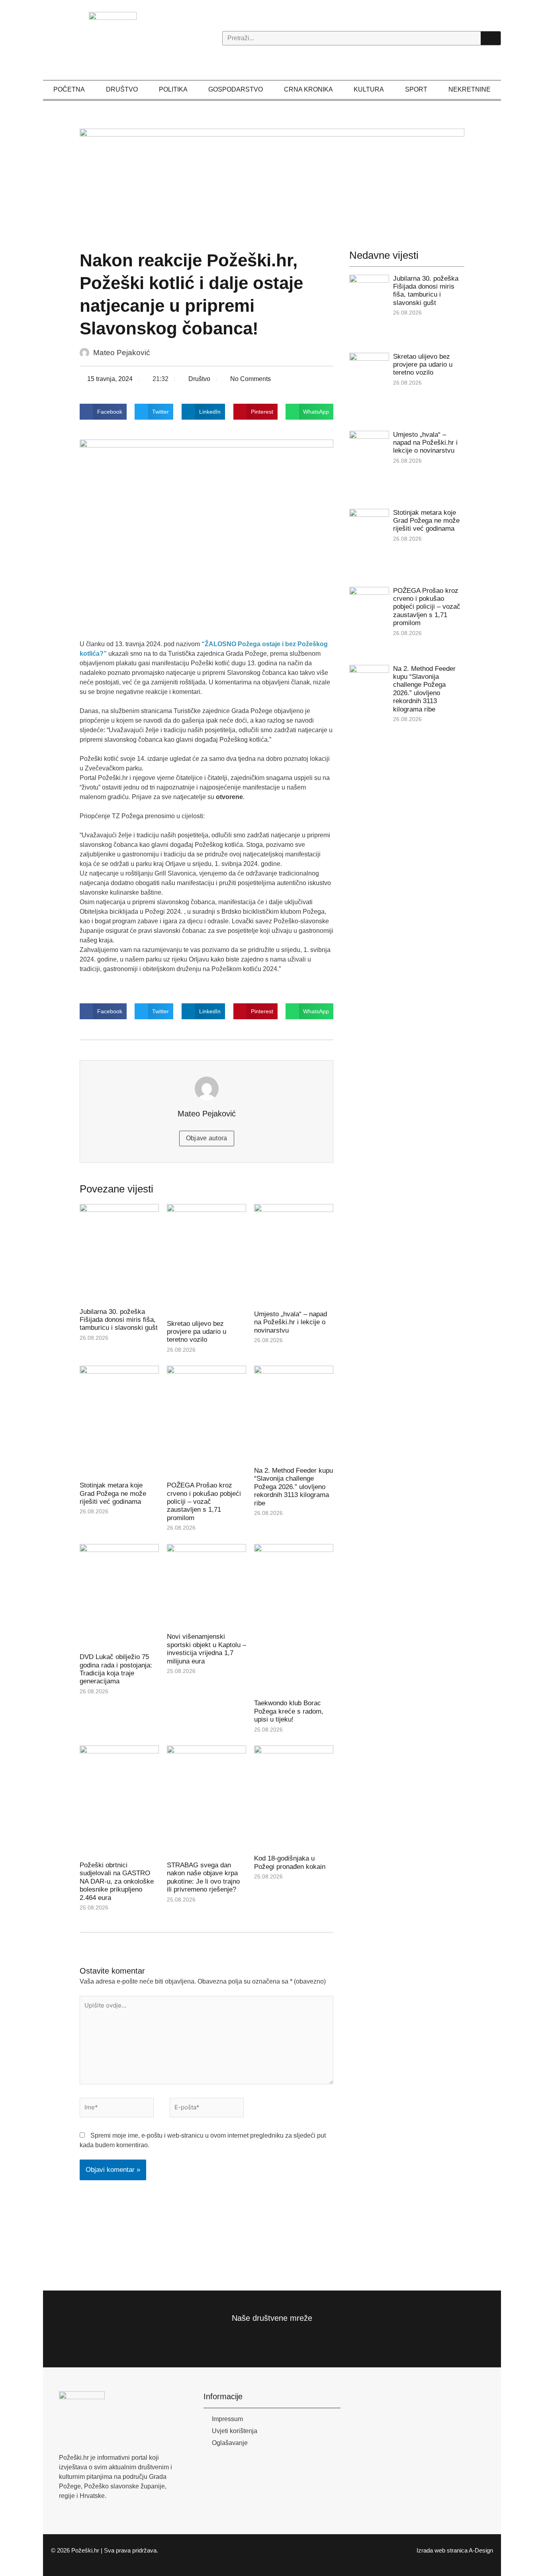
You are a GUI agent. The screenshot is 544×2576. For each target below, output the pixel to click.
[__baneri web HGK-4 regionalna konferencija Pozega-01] (272, 180)
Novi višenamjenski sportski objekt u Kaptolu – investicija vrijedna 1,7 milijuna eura (206, 1649)
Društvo (122, 89)
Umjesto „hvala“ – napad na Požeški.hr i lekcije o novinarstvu (291, 1322)
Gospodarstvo (236, 89)
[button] (103, 412)
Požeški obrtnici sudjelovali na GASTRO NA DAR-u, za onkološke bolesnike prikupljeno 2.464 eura (117, 1881)
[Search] (491, 38)
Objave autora (207, 1138)
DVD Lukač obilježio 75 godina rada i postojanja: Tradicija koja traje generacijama (116, 1669)
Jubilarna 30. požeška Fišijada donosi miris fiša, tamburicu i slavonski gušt (119, 1320)
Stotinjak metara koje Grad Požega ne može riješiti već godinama (113, 1493)
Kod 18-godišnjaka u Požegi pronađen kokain (290, 1862)
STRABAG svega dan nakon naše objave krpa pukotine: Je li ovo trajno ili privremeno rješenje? (203, 1877)
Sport (416, 89)
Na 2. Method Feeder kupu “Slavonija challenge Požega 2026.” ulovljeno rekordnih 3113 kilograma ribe (294, 1487)
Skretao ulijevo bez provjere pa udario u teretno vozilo (197, 1332)
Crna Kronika (308, 89)
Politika (173, 89)
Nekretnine (470, 89)
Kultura (369, 89)
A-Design (481, 2550)
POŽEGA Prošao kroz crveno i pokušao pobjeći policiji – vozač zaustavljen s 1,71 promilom (204, 1502)
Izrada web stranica (442, 2550)
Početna (69, 89)
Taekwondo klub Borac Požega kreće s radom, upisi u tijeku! (289, 1711)
